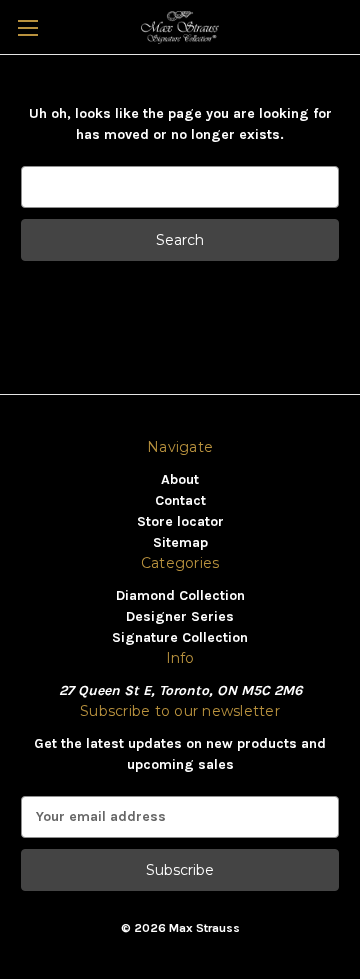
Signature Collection (180, 637)
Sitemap (180, 542)
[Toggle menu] (27, 27)
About (180, 479)
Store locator (180, 521)
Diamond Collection (180, 595)
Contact (180, 500)
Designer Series (180, 616)
